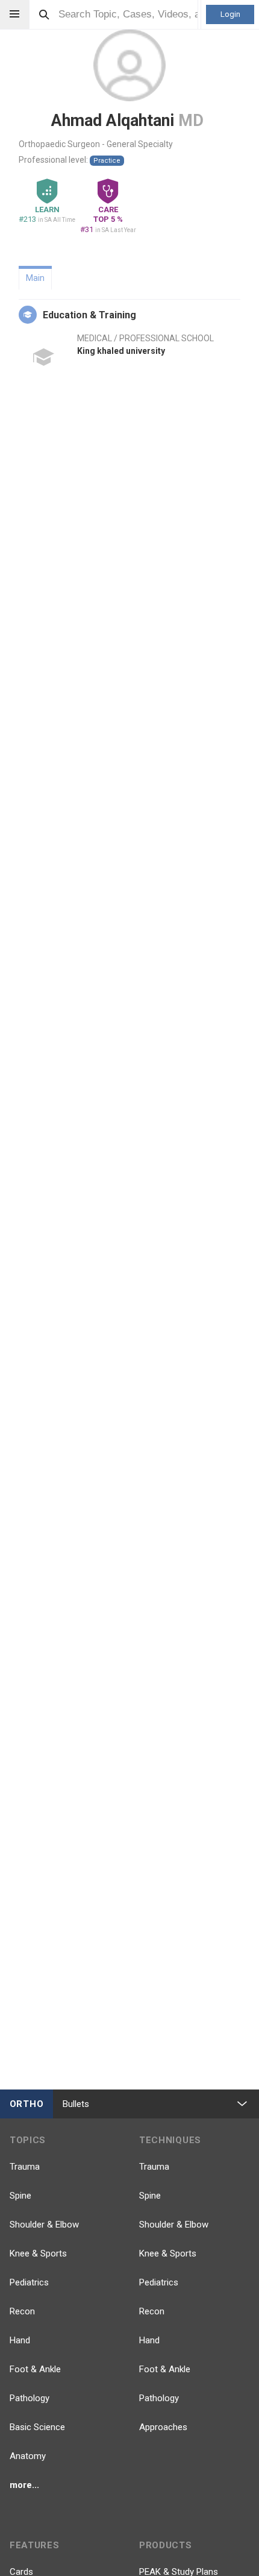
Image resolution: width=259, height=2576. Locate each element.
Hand (20, 2340)
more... (24, 2485)
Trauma (25, 2167)
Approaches (163, 2427)
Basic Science (37, 2427)
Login (230, 14)
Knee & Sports (38, 2253)
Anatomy (28, 2456)
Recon (22, 2311)
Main (35, 278)
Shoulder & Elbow (44, 2225)
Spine (20, 2196)
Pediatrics (29, 2282)
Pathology (30, 2398)
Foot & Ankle (35, 2369)
